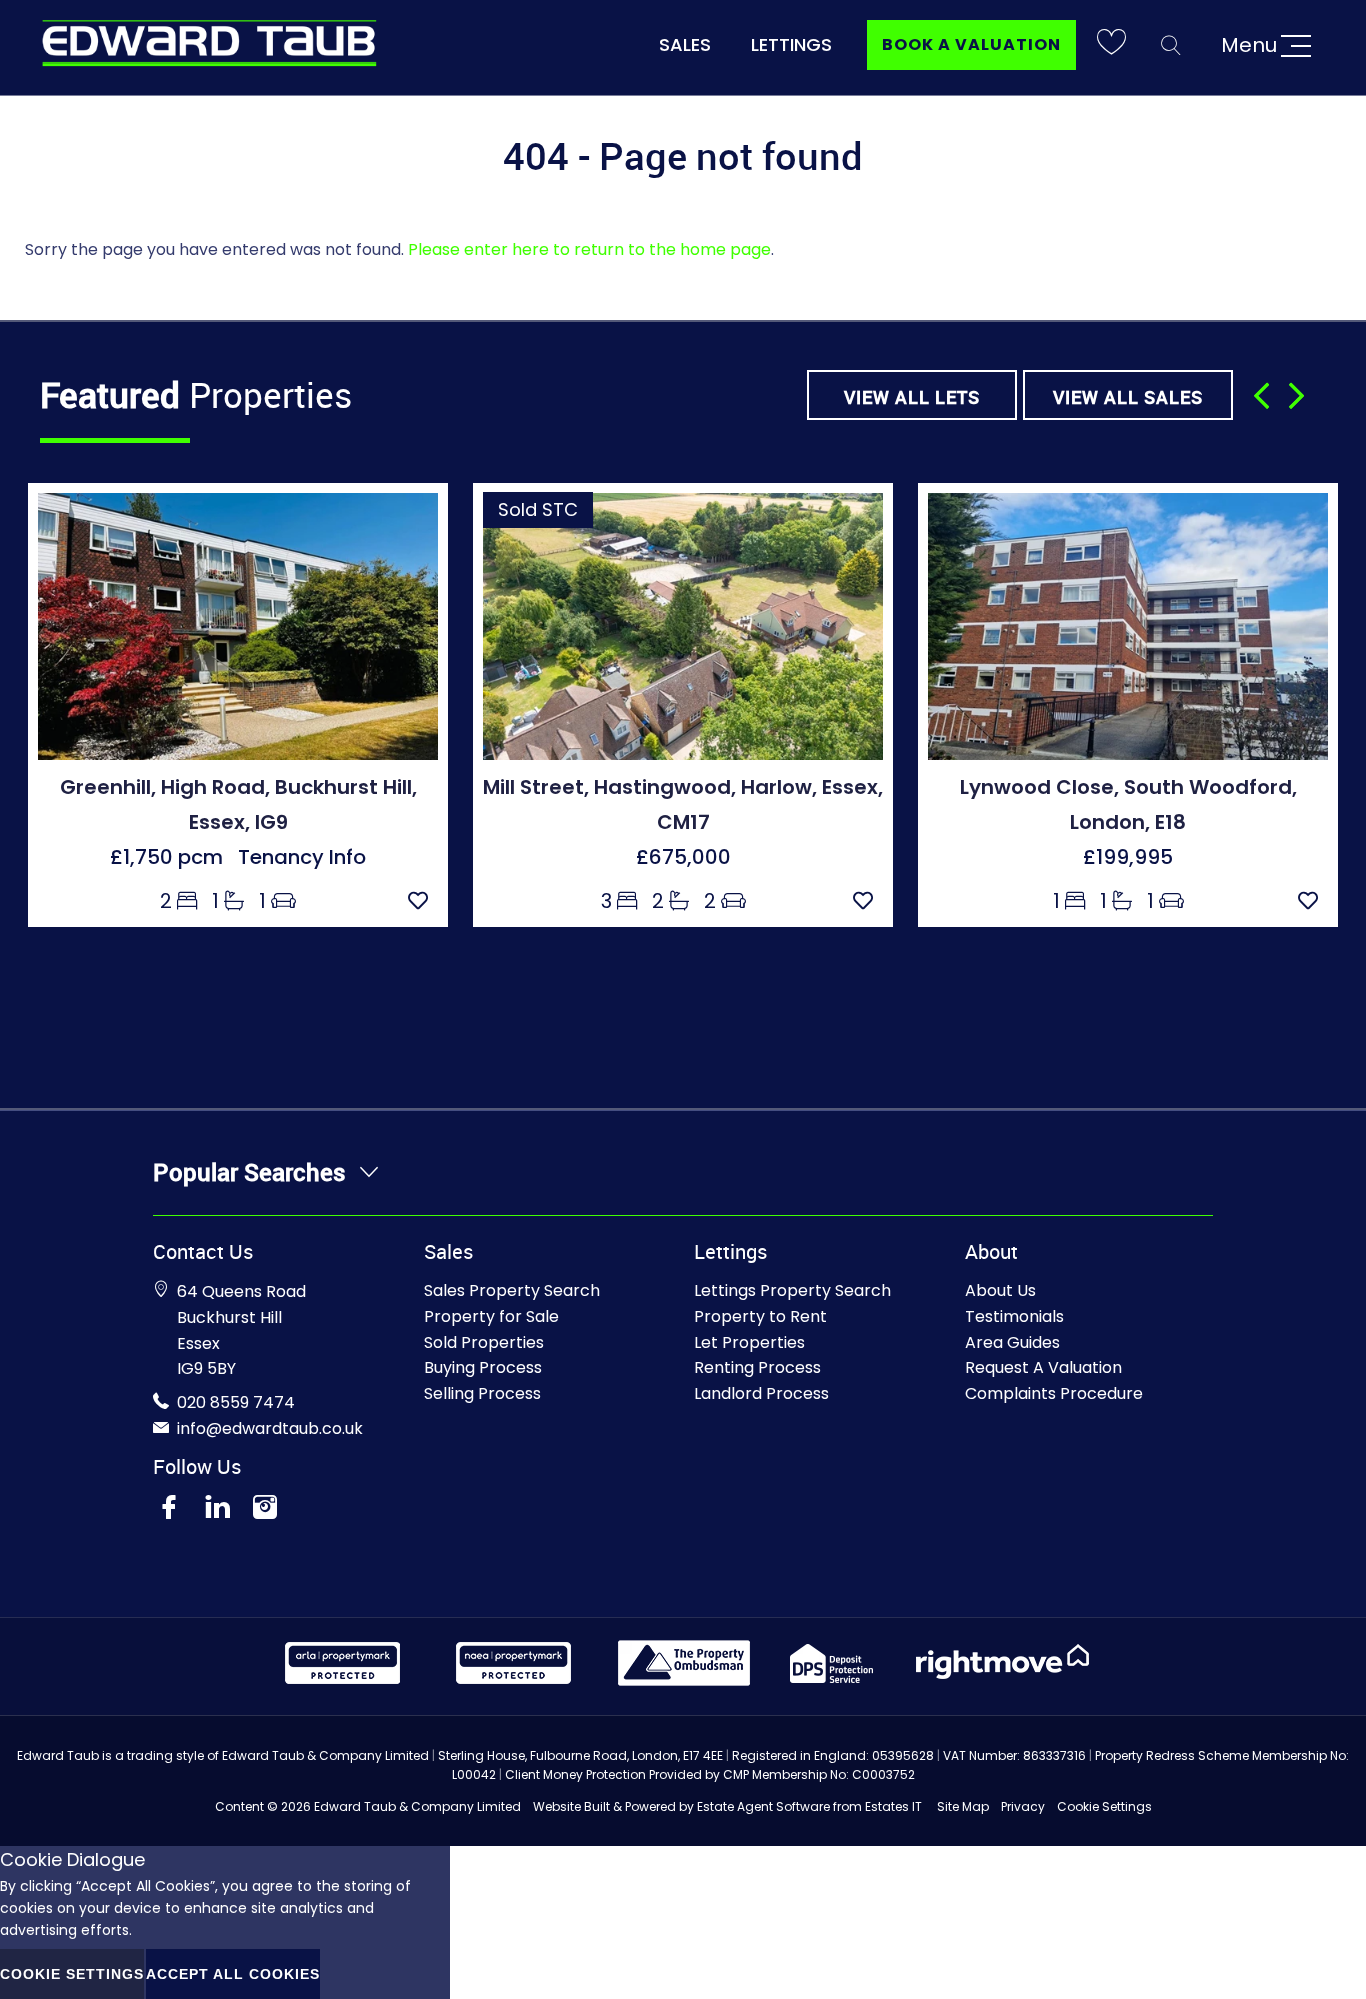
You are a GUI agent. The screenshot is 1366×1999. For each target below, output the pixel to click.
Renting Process (757, 1367)
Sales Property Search (512, 1290)
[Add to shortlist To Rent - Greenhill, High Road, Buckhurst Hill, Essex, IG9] (423, 901)
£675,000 (683, 857)
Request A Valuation (1043, 1367)
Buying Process (483, 1367)
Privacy (1023, 1806)
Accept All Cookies (233, 1974)
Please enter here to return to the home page (589, 249)
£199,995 (1128, 857)
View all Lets (912, 397)
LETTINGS (791, 44)
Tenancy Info (302, 857)
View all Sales (1128, 397)
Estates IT (893, 1806)
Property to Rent (760, 1316)
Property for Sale (491, 1316)
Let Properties (749, 1342)
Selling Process (482, 1393)
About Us (1000, 1290)
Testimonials (1014, 1316)
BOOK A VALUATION (971, 44)
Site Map (963, 1806)
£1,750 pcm (174, 857)
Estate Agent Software (763, 1806)
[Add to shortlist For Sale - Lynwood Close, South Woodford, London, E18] (1313, 901)
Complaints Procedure (1054, 1393)
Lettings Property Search (792, 1290)
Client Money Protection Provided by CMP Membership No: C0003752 (710, 1774)
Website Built (571, 1806)
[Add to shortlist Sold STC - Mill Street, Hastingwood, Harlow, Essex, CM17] (868, 901)
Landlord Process (761, 1393)
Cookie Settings (1104, 1806)
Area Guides (1012, 1342)
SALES (685, 44)
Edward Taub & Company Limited (417, 1806)
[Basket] (1111, 45)
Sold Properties (484, 1342)
